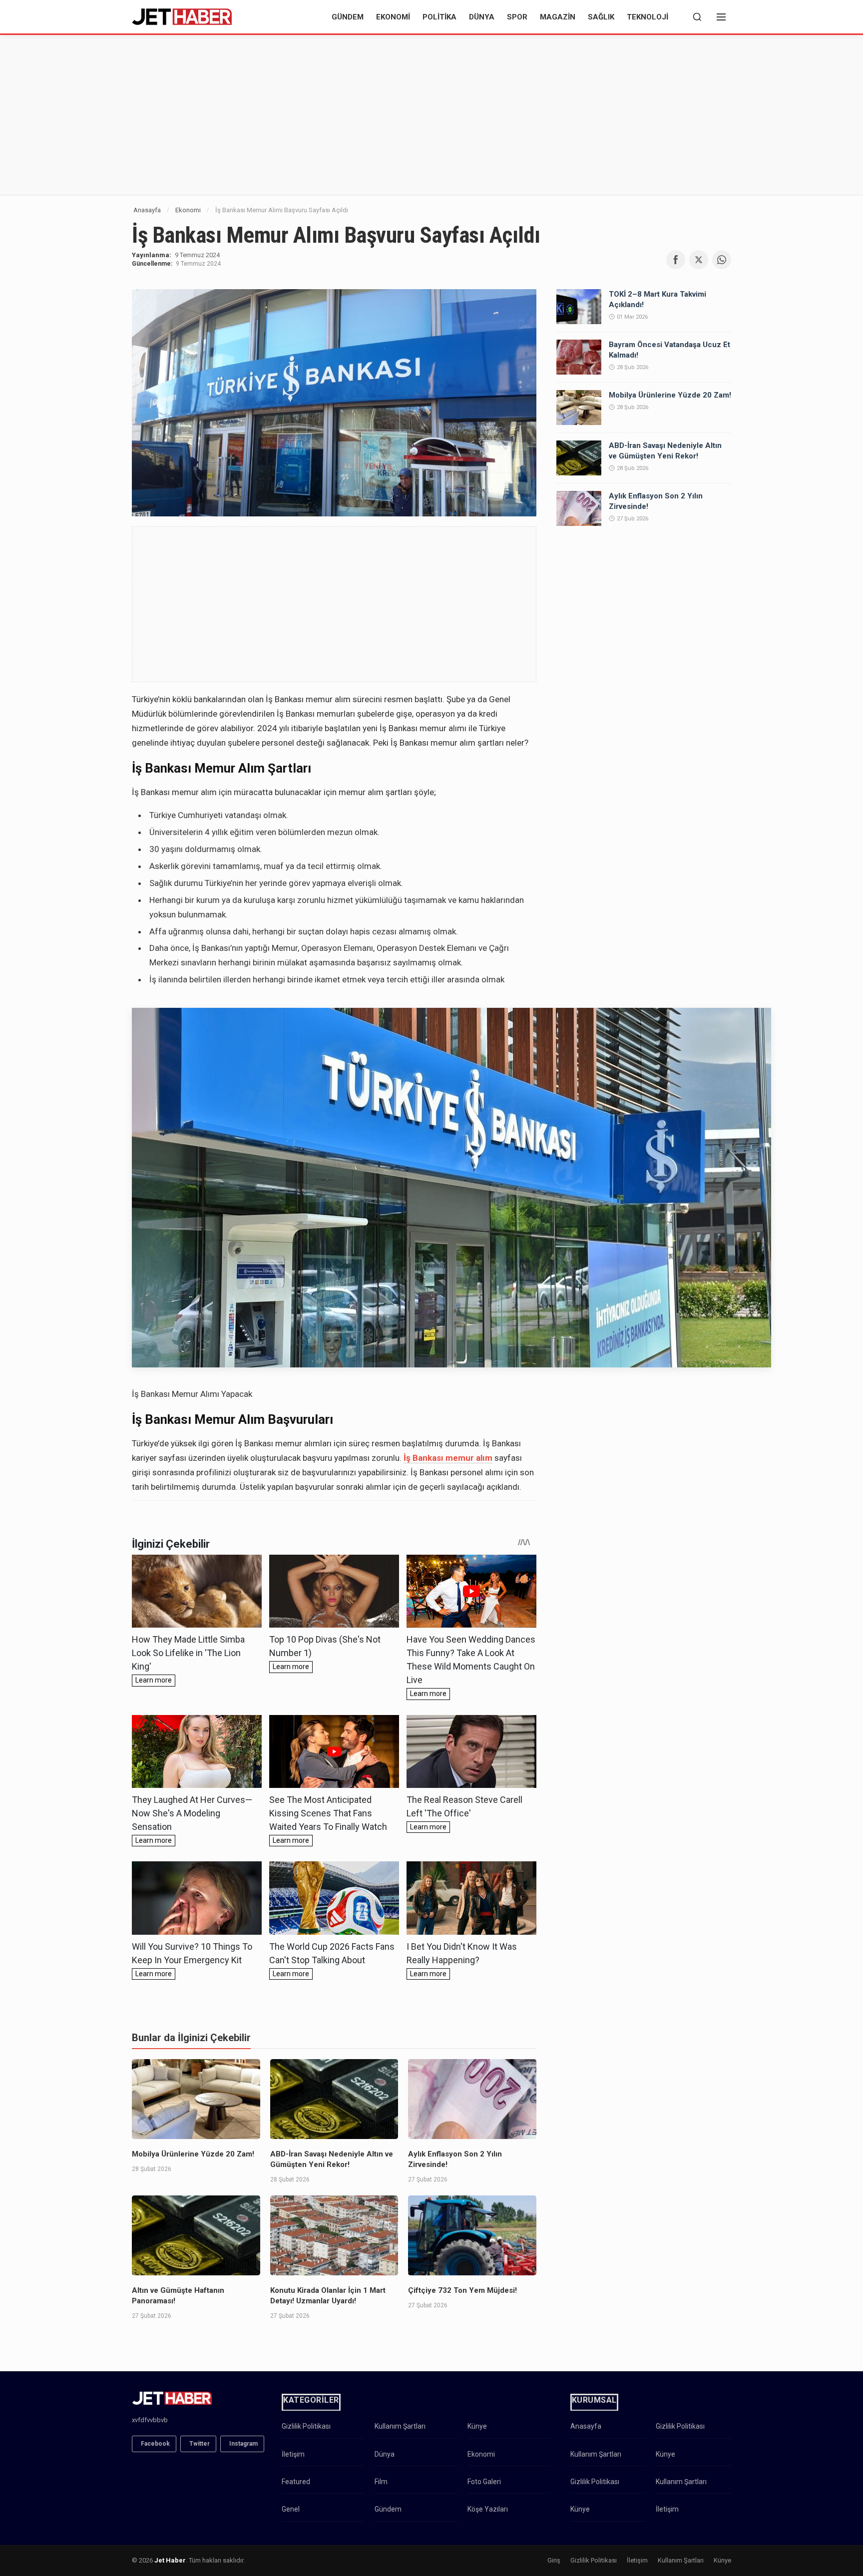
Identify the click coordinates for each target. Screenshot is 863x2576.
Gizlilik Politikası (306, 2426)
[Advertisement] (431, 115)
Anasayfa (147, 210)
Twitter (200, 2444)
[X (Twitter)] (699, 260)
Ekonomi (393, 17)
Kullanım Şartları (400, 2426)
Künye (477, 2426)
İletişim (293, 2454)
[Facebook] (676, 260)
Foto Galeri (484, 2482)
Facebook (155, 2444)
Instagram (243, 2444)
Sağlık (601, 17)
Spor (517, 17)
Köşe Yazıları (488, 2509)
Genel (291, 2509)
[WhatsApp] (722, 260)
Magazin (558, 17)
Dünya (482, 17)
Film (381, 2482)
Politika (439, 17)
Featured (296, 2482)
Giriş (554, 2560)
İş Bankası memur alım (448, 1458)
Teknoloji (647, 17)
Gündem (348, 17)
